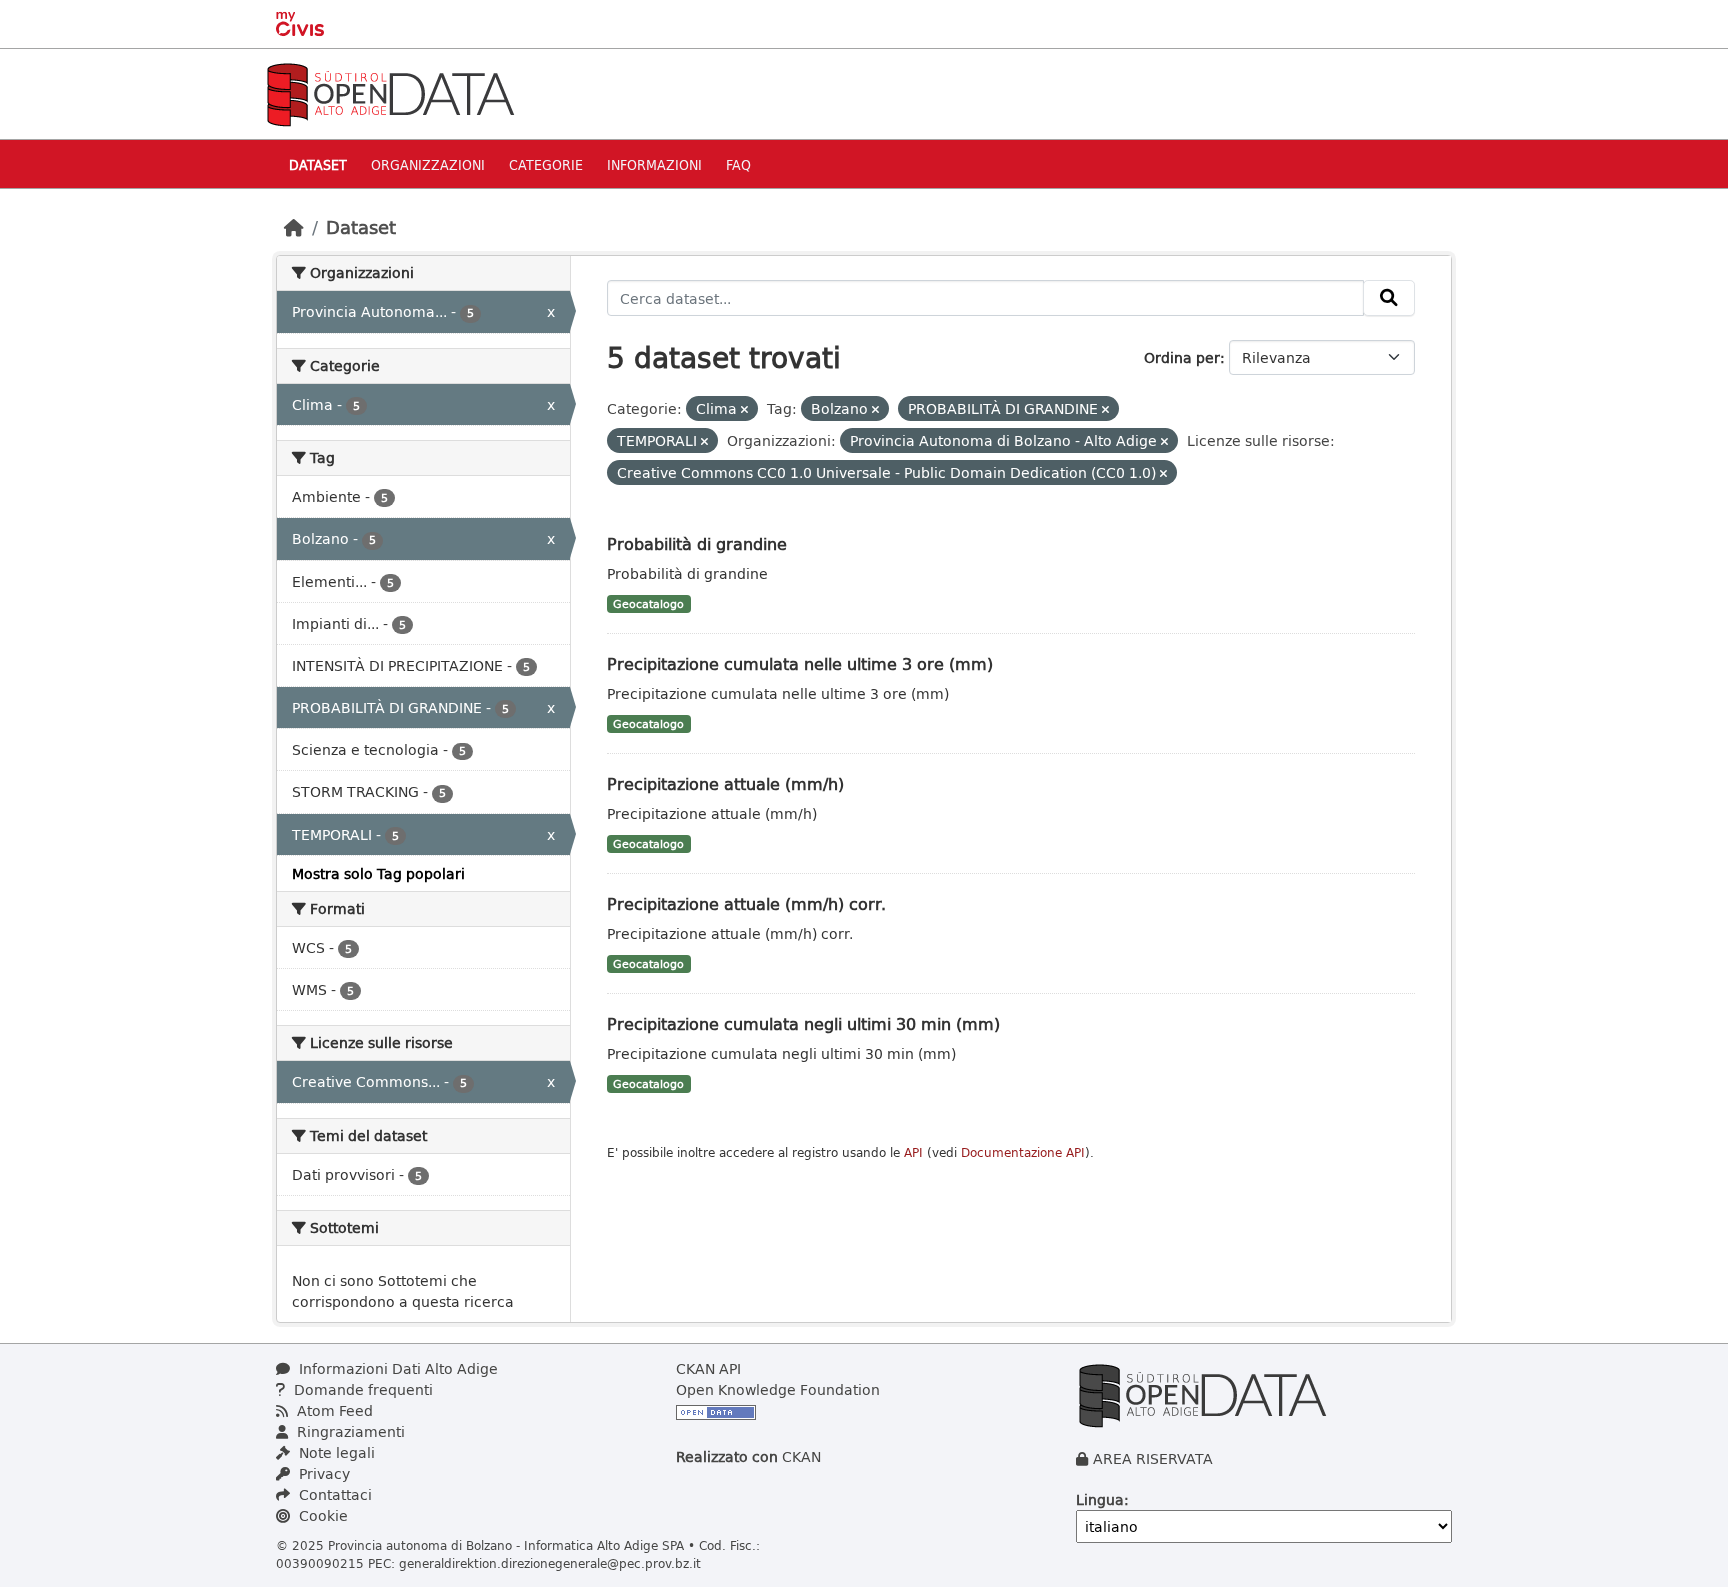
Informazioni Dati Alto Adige (396, 1368)
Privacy (322, 1473)
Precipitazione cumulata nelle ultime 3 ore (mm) (800, 663)
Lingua (1100, 1499)
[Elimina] (744, 409)
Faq (738, 164)
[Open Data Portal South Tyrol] (390, 92)
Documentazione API (1023, 1152)
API (913, 1152)
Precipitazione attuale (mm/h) (725, 783)
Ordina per (1182, 357)
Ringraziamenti (349, 1431)
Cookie (321, 1515)
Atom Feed (333, 1410)
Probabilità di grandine (697, 543)
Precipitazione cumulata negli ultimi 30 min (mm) (803, 1023)
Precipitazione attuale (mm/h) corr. (746, 903)
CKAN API (708, 1368)
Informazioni (654, 164)
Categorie (546, 164)
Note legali (335, 1452)
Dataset (318, 164)
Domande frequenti (361, 1389)
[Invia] (1389, 298)
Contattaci (333, 1494)
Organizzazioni (428, 164)
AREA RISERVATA (1153, 1458)
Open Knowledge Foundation (778, 1389)
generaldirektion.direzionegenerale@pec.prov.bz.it (550, 1563)
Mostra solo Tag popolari (378, 873)
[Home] (294, 227)
